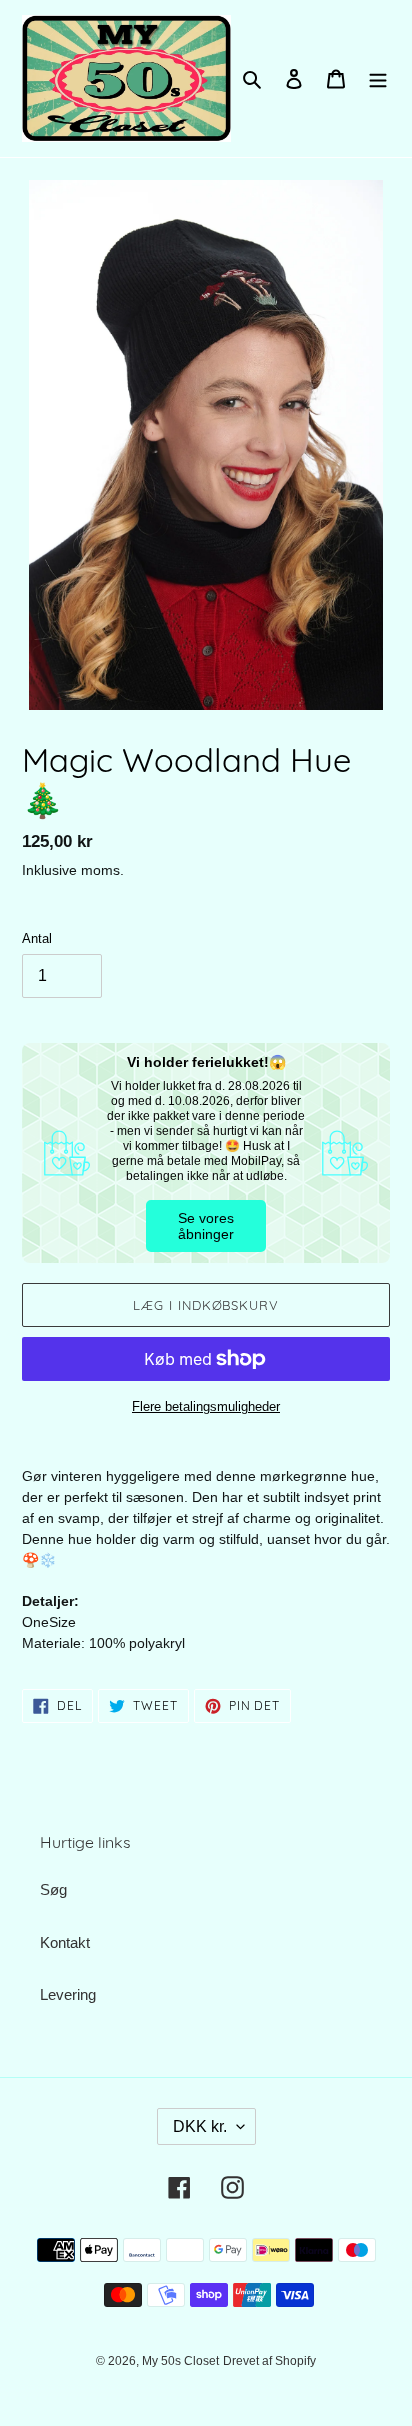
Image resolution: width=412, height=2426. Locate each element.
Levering (68, 1994)
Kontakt (65, 1942)
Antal (37, 938)
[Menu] (378, 78)
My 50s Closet (180, 2361)
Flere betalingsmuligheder (206, 1406)
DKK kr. (200, 2126)
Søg (53, 1889)
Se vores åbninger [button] (206, 1226)
